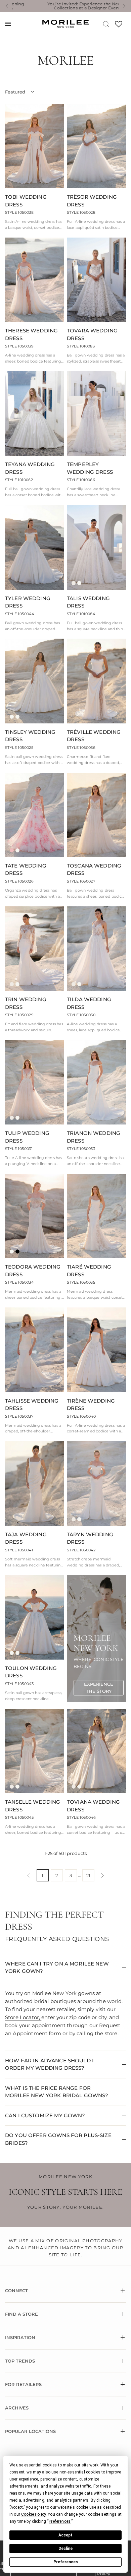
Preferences (66, 2562)
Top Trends (20, 2361)
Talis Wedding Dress (88, 602)
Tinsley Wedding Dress (30, 736)
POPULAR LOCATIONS (30, 2431)
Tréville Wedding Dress (94, 736)
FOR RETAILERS (23, 2384)
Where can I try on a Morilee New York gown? (57, 1968)
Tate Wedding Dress (26, 870)
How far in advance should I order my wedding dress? (49, 2064)
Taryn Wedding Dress (90, 1538)
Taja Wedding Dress (26, 1538)
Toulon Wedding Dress (31, 1672)
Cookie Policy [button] (33, 2514)
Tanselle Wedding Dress (33, 1806)
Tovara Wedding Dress (92, 334)
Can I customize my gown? (45, 2115)
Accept (65, 2535)
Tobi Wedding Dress (26, 201)
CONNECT (16, 2291)
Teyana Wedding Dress (30, 468)
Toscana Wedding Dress (94, 870)
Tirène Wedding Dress (91, 1405)
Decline (65, 2549)
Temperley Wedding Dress (90, 468)
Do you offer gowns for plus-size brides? (58, 2139)
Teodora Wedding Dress (33, 1271)
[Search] (106, 24)
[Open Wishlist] (119, 26)
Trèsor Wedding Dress (92, 201)
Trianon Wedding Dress (94, 1137)
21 (88, 1875)
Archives (17, 2408)
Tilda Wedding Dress (89, 1003)
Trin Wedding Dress (26, 1003)
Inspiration (20, 2337)
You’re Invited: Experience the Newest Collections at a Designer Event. (65, 6)
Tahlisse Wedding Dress (32, 1405)
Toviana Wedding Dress (93, 1806)
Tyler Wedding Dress (28, 602)
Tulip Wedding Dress (27, 1137)
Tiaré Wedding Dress (89, 1271)
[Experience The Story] (99, 1688)
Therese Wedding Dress (31, 334)
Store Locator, (23, 2017)
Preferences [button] (60, 2521)
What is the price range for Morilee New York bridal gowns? (57, 2092)
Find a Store (21, 2314)
